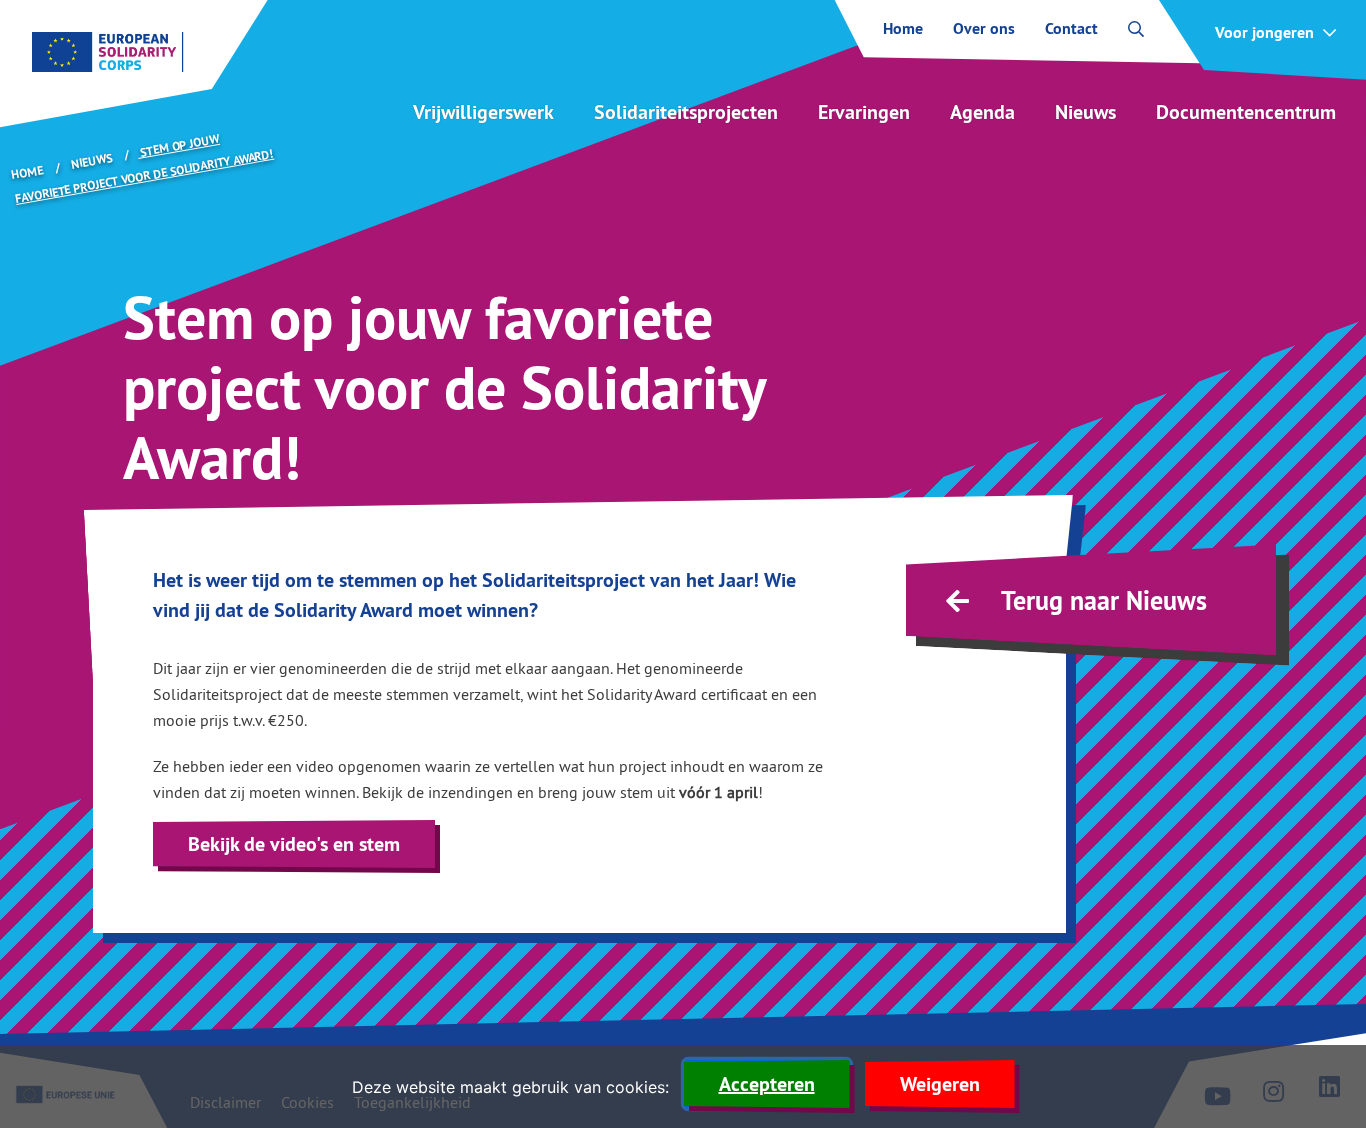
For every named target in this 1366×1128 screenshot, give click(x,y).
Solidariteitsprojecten (686, 112)
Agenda (982, 112)
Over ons (984, 29)
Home (903, 29)
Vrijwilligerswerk (483, 112)
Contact (1071, 29)
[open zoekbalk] (1136, 29)
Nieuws (1085, 112)
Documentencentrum (1246, 112)
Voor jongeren (1264, 33)
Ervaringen (864, 112)
